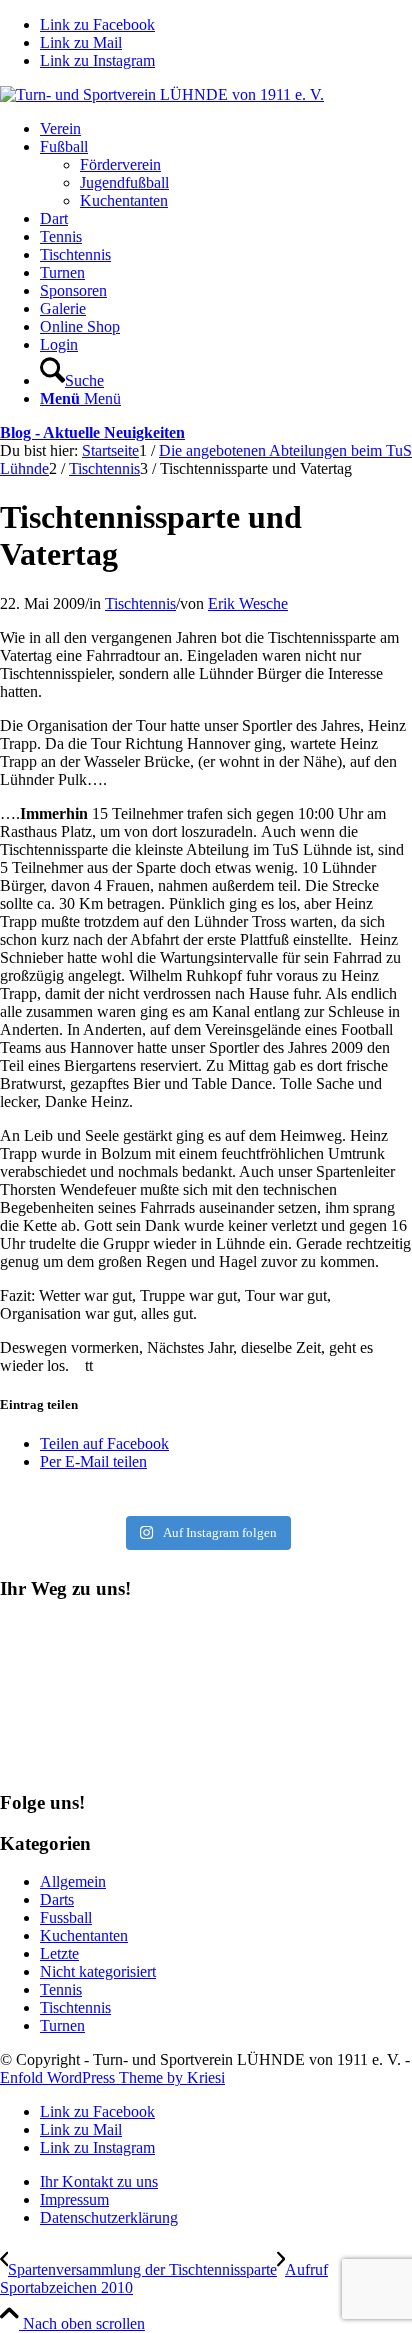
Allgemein (73, 1881)
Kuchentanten (84, 1935)
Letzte (59, 1953)
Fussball (66, 1917)
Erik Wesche (248, 603)
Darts (57, 1899)
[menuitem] (226, 129)
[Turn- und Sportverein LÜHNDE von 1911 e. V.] (162, 94)
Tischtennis (140, 603)
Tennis (61, 1989)
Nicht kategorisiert (98, 1971)
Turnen (62, 2025)
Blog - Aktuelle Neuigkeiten (92, 432)
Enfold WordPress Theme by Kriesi (112, 2077)
